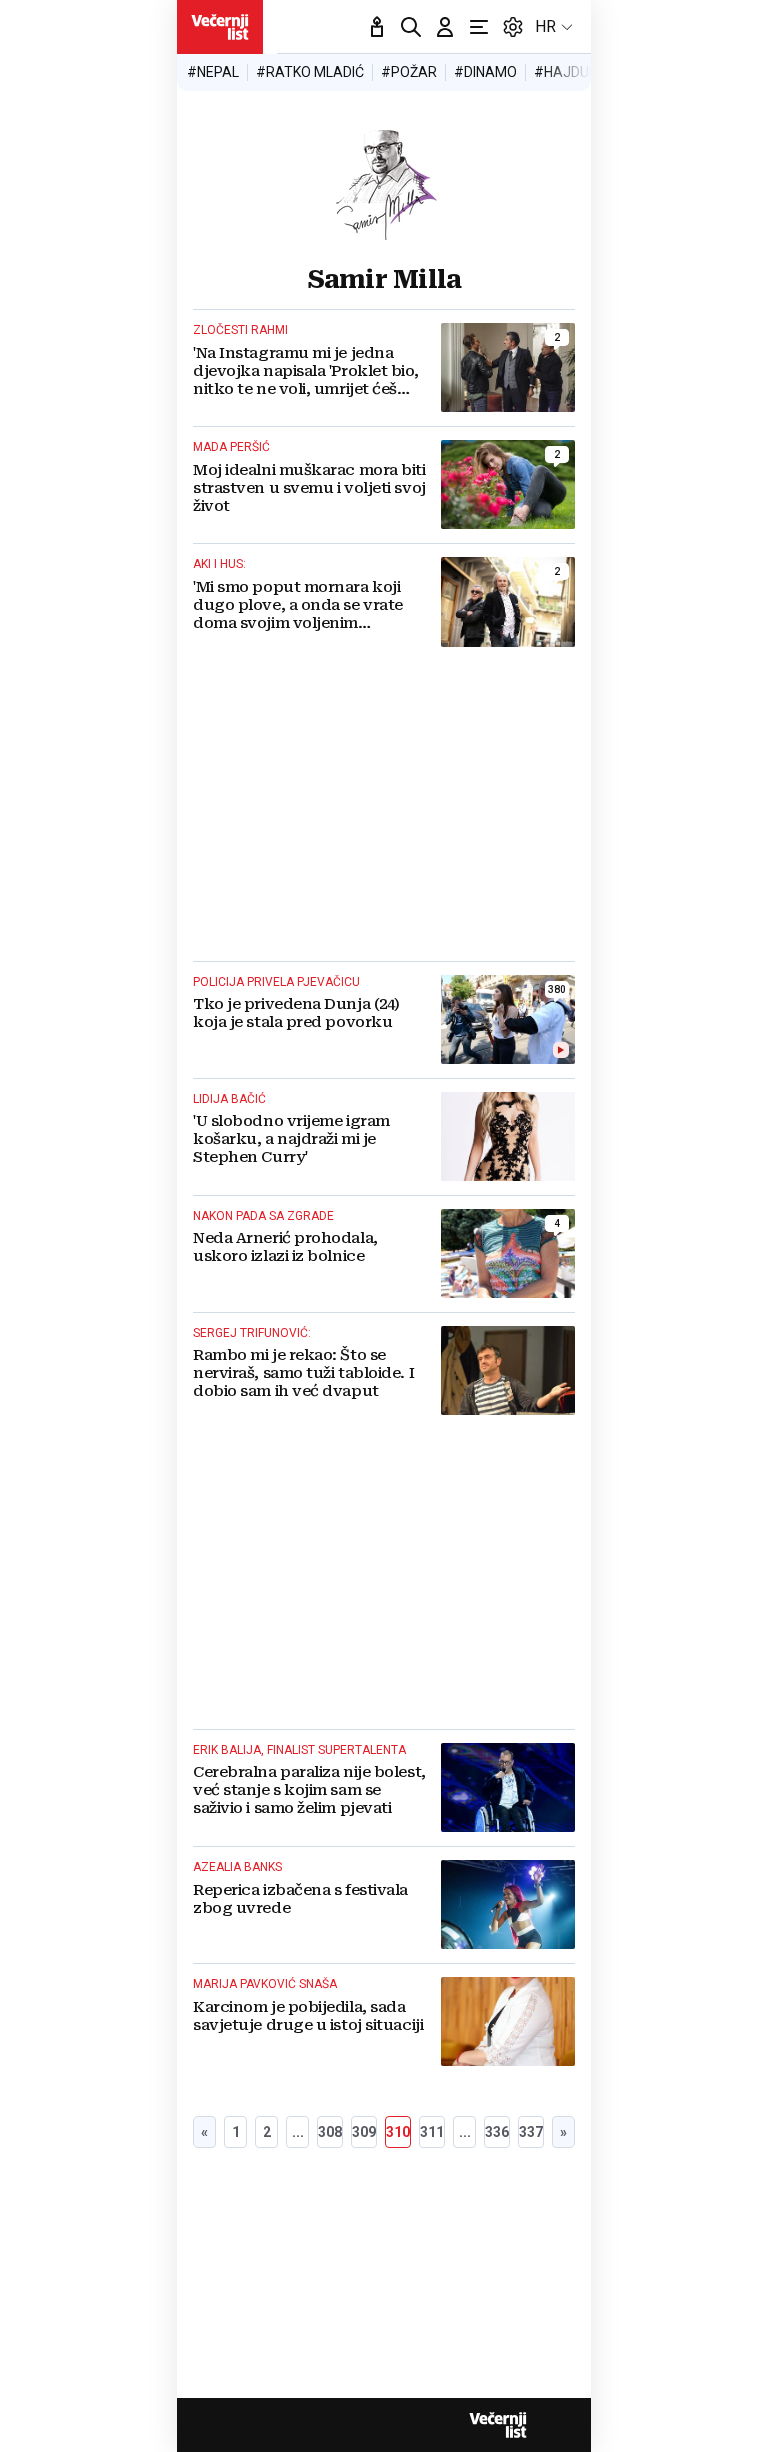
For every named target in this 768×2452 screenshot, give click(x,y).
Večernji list (498, 2425)
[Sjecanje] (377, 27)
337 (531, 2132)
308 (330, 2132)
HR (545, 26)
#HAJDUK (565, 72)
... (298, 2132)
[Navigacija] (479, 27)
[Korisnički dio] (445, 27)
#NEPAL (213, 72)
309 (364, 2132)
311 (432, 2132)
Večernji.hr (220, 27)
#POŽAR (409, 72)
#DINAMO (485, 72)
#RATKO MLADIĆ (310, 72)
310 (398, 2132)
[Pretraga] (411, 27)
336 (497, 2132)
